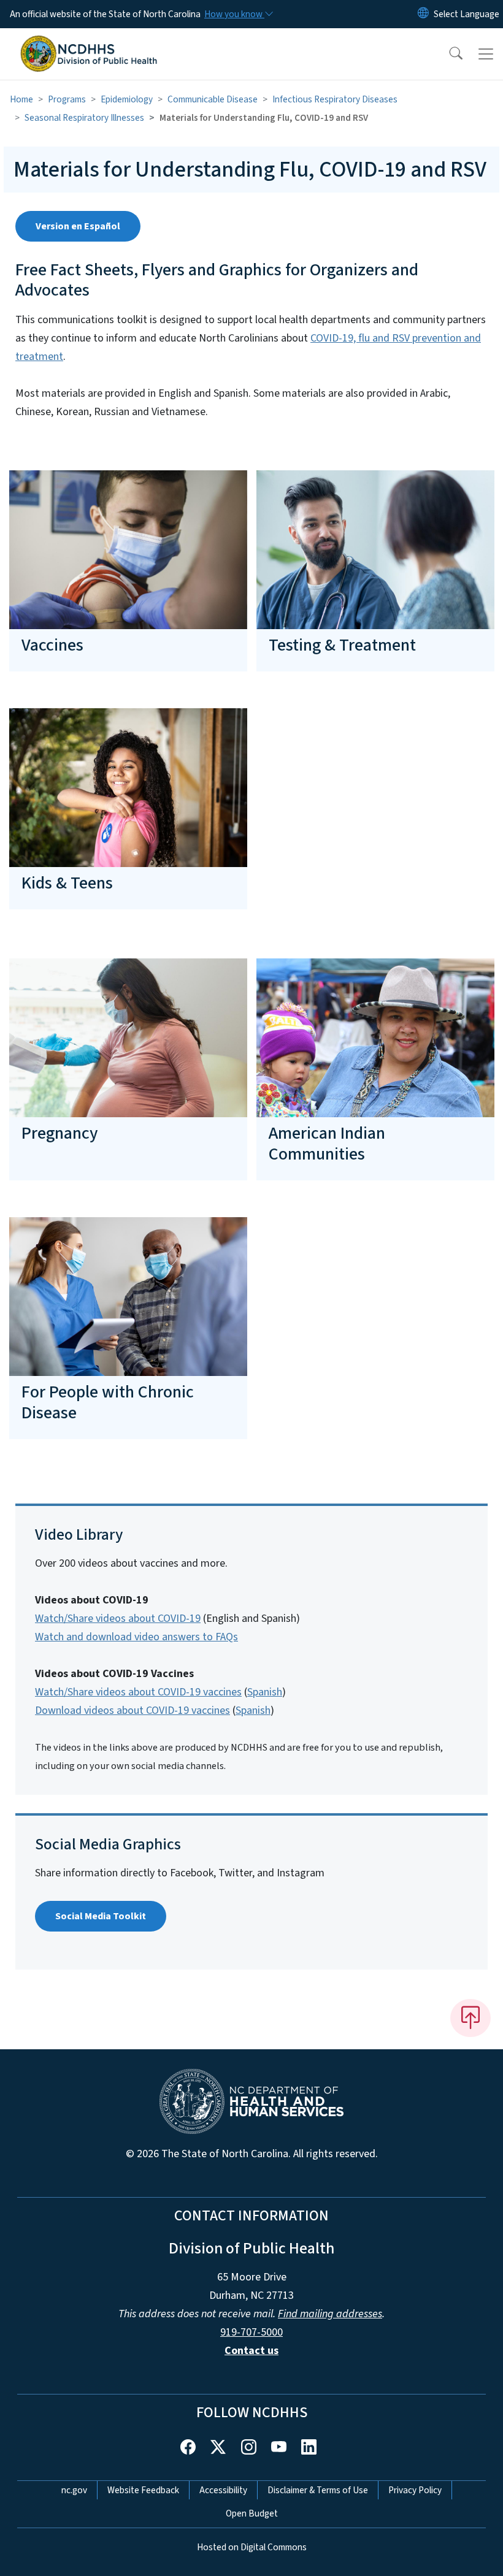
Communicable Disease (213, 99)
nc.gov (74, 2490)
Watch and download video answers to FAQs (136, 1637)
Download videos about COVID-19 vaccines (132, 1710)
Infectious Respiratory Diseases (335, 99)
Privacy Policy (415, 2490)
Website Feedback (143, 2490)
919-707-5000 (251, 2332)
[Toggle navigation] (486, 54)
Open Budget (252, 2513)
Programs (67, 99)
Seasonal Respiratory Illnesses (84, 118)
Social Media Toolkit (101, 1916)
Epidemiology (127, 99)
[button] (448, 54)
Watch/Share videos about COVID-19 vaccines (138, 1692)
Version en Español (78, 226)
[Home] (89, 42)
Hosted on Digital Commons (252, 2547)
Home (21, 99)
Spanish (265, 1692)
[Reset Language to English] (423, 14)
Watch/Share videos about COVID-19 (118, 1619)
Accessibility (223, 2490)
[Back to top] (470, 2018)
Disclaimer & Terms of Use (318, 2490)
